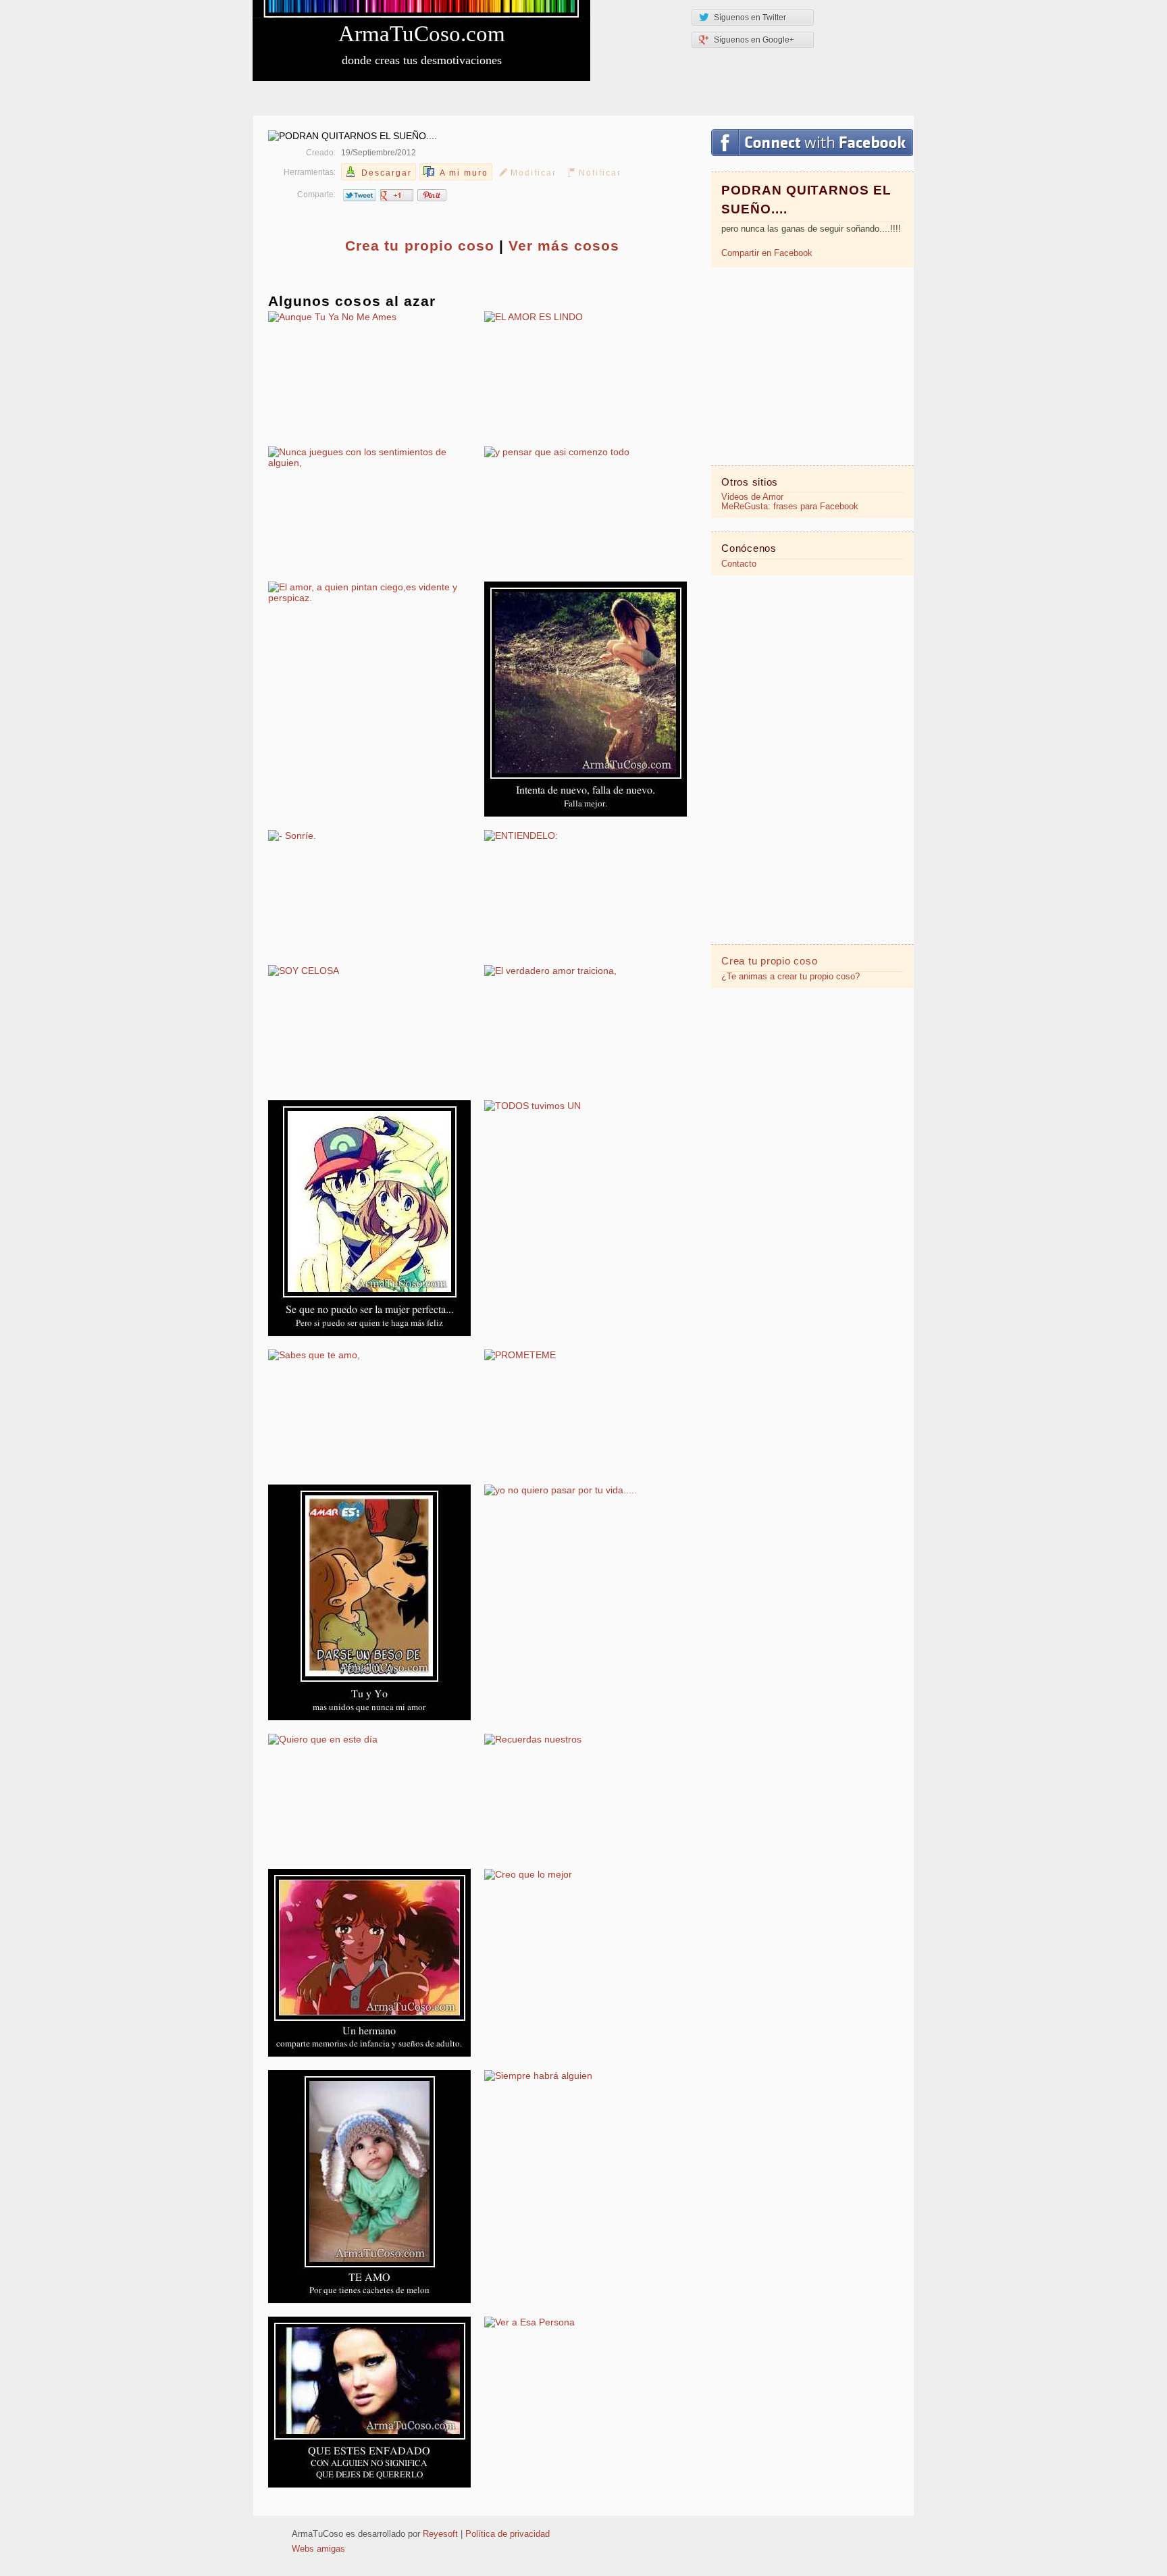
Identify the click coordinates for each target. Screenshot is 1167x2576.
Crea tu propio (420, 246)
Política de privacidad (508, 2534)
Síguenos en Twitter (750, 18)
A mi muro (464, 173)
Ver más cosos (564, 246)
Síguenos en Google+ (754, 40)
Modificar (534, 173)
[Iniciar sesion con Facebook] (812, 143)
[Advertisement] (812, 365)
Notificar (600, 173)
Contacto (739, 564)
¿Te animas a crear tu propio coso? (790, 977)
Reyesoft (440, 2534)
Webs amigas (318, 2549)
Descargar (387, 173)
